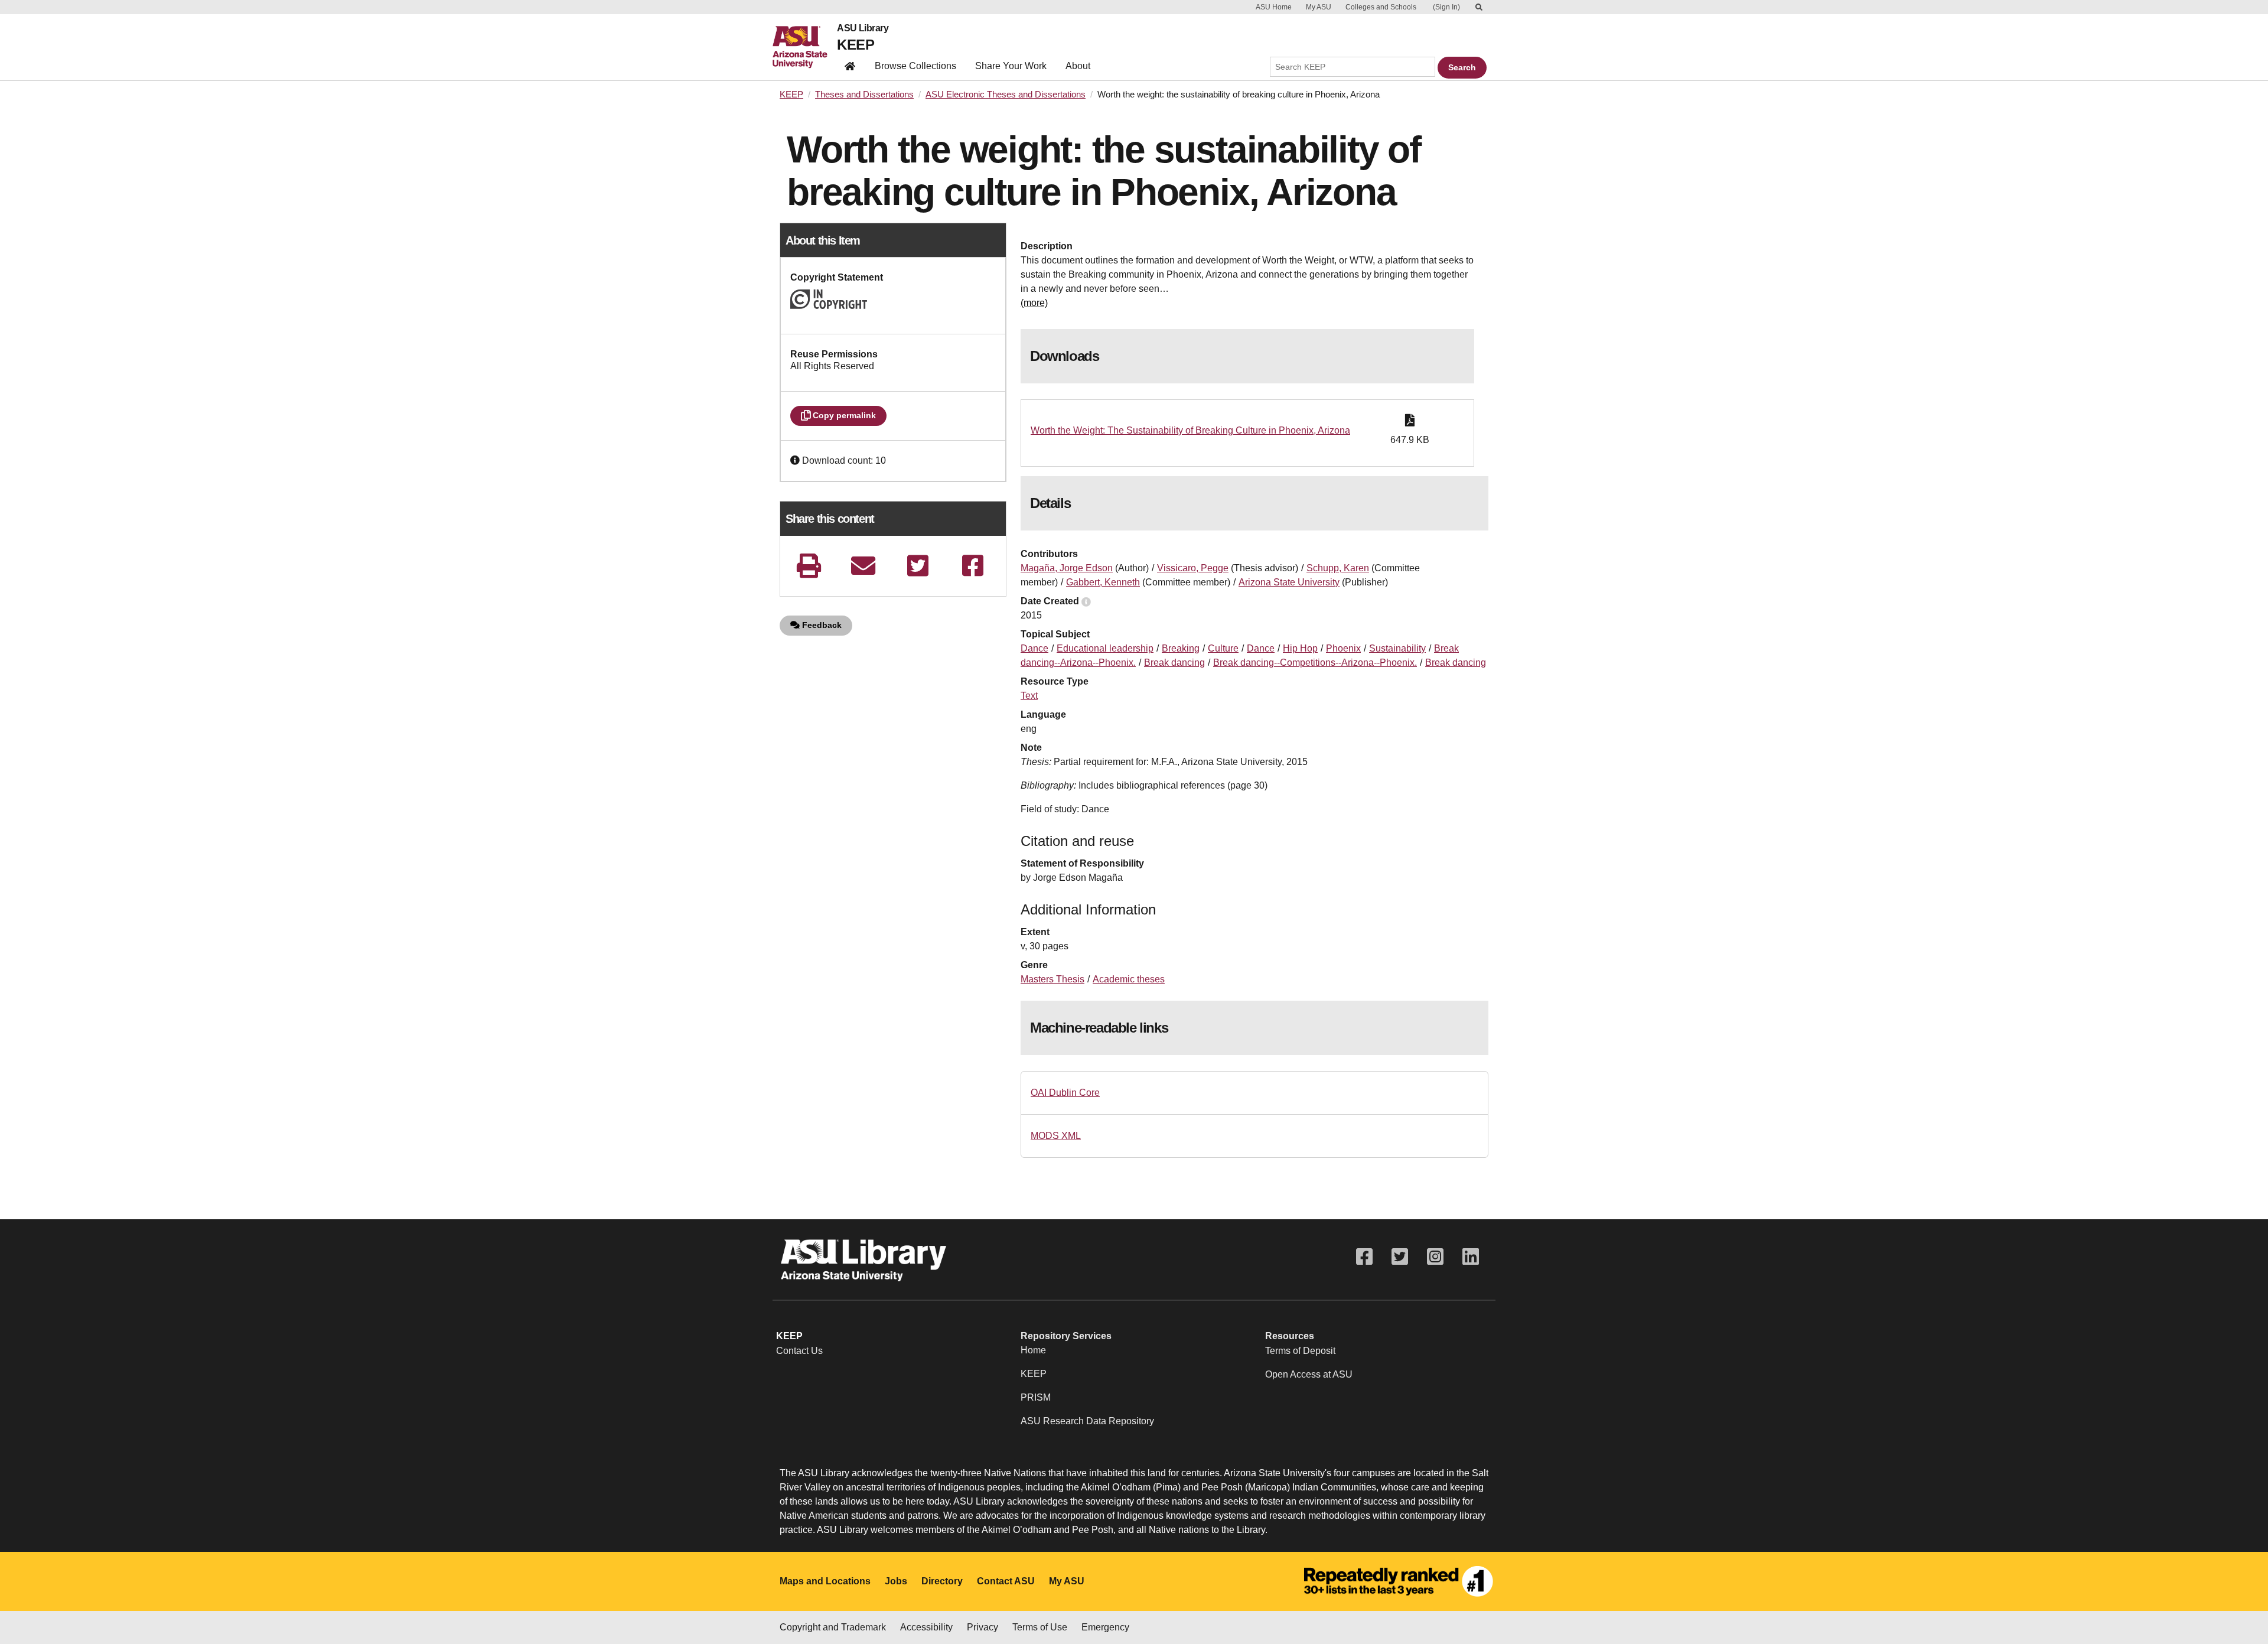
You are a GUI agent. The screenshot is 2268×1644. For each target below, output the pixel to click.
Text (1029, 696)
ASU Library (863, 28)
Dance (1034, 648)
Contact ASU (1006, 1581)
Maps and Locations (825, 1581)
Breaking (1181, 648)
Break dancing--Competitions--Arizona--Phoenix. (1315, 663)
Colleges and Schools (1381, 7)
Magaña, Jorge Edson (1067, 568)
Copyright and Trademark (833, 1627)
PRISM (1036, 1397)
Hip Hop (1300, 648)
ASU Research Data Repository (1087, 1421)
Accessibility (926, 1627)
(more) (1034, 303)
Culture (1223, 648)
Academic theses (1129, 979)
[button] (796, 460)
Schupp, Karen (1338, 568)
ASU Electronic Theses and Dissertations (1006, 95)
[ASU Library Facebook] (1364, 1257)
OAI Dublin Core (1065, 1093)
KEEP (856, 45)
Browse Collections (915, 66)
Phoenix (1343, 648)
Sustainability (1397, 648)
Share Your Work (1011, 66)
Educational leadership (1105, 648)
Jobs (896, 1581)
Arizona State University (1289, 582)
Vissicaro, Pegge (1193, 568)
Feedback (821, 625)
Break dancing (1174, 663)
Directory (942, 1581)
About (1078, 66)
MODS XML (1056, 1136)
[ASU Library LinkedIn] (1471, 1257)
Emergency (1105, 1627)
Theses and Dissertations (864, 95)
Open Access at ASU (1309, 1374)
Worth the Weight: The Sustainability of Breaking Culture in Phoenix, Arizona (1190, 430)
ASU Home (1274, 7)
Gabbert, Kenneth (1103, 582)
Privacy (983, 1627)
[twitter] (918, 566)
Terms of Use (1040, 1627)
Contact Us (799, 1351)
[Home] (805, 47)
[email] (863, 566)
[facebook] (973, 566)
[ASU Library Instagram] (1435, 1257)
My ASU (1319, 7)
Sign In (1446, 7)
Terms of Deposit (1300, 1351)
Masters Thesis (1052, 979)
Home (1033, 1350)
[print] (809, 566)
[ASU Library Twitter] (1400, 1257)
